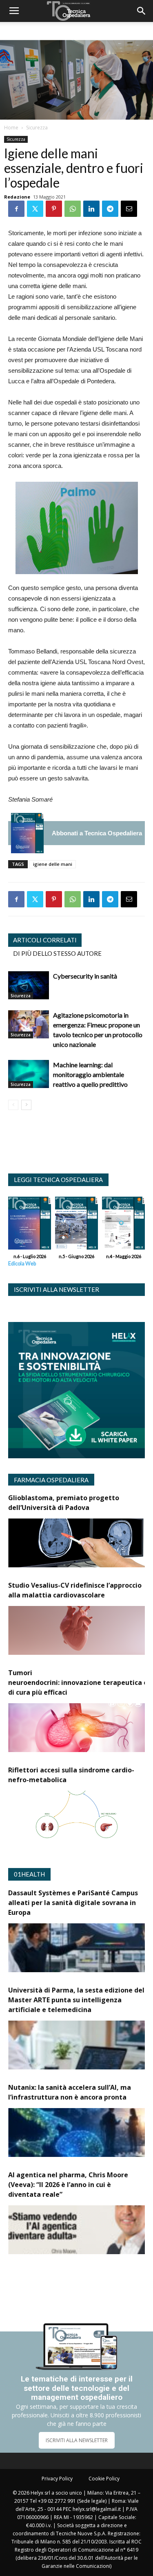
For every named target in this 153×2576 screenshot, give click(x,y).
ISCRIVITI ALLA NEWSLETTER (77, 2440)
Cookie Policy (104, 2479)
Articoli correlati (45, 940)
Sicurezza (37, 128)
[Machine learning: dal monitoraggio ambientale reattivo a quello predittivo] (29, 1074)
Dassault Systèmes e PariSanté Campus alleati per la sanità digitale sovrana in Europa (73, 1903)
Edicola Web (22, 1264)
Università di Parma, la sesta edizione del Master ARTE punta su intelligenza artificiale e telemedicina (76, 2000)
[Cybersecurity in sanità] (29, 985)
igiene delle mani (53, 864)
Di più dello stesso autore (57, 953)
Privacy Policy (57, 2479)
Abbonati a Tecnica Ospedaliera (97, 833)
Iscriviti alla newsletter (57, 1289)
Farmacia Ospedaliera (51, 1480)
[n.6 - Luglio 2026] (27, 833)
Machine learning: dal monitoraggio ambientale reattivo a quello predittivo (90, 1074)
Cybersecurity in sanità (85, 976)
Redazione (17, 197)
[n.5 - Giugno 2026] (76, 1225)
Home (11, 128)
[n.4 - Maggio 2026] (123, 1225)
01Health (29, 1874)
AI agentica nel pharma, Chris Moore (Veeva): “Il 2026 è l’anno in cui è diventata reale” (68, 2185)
